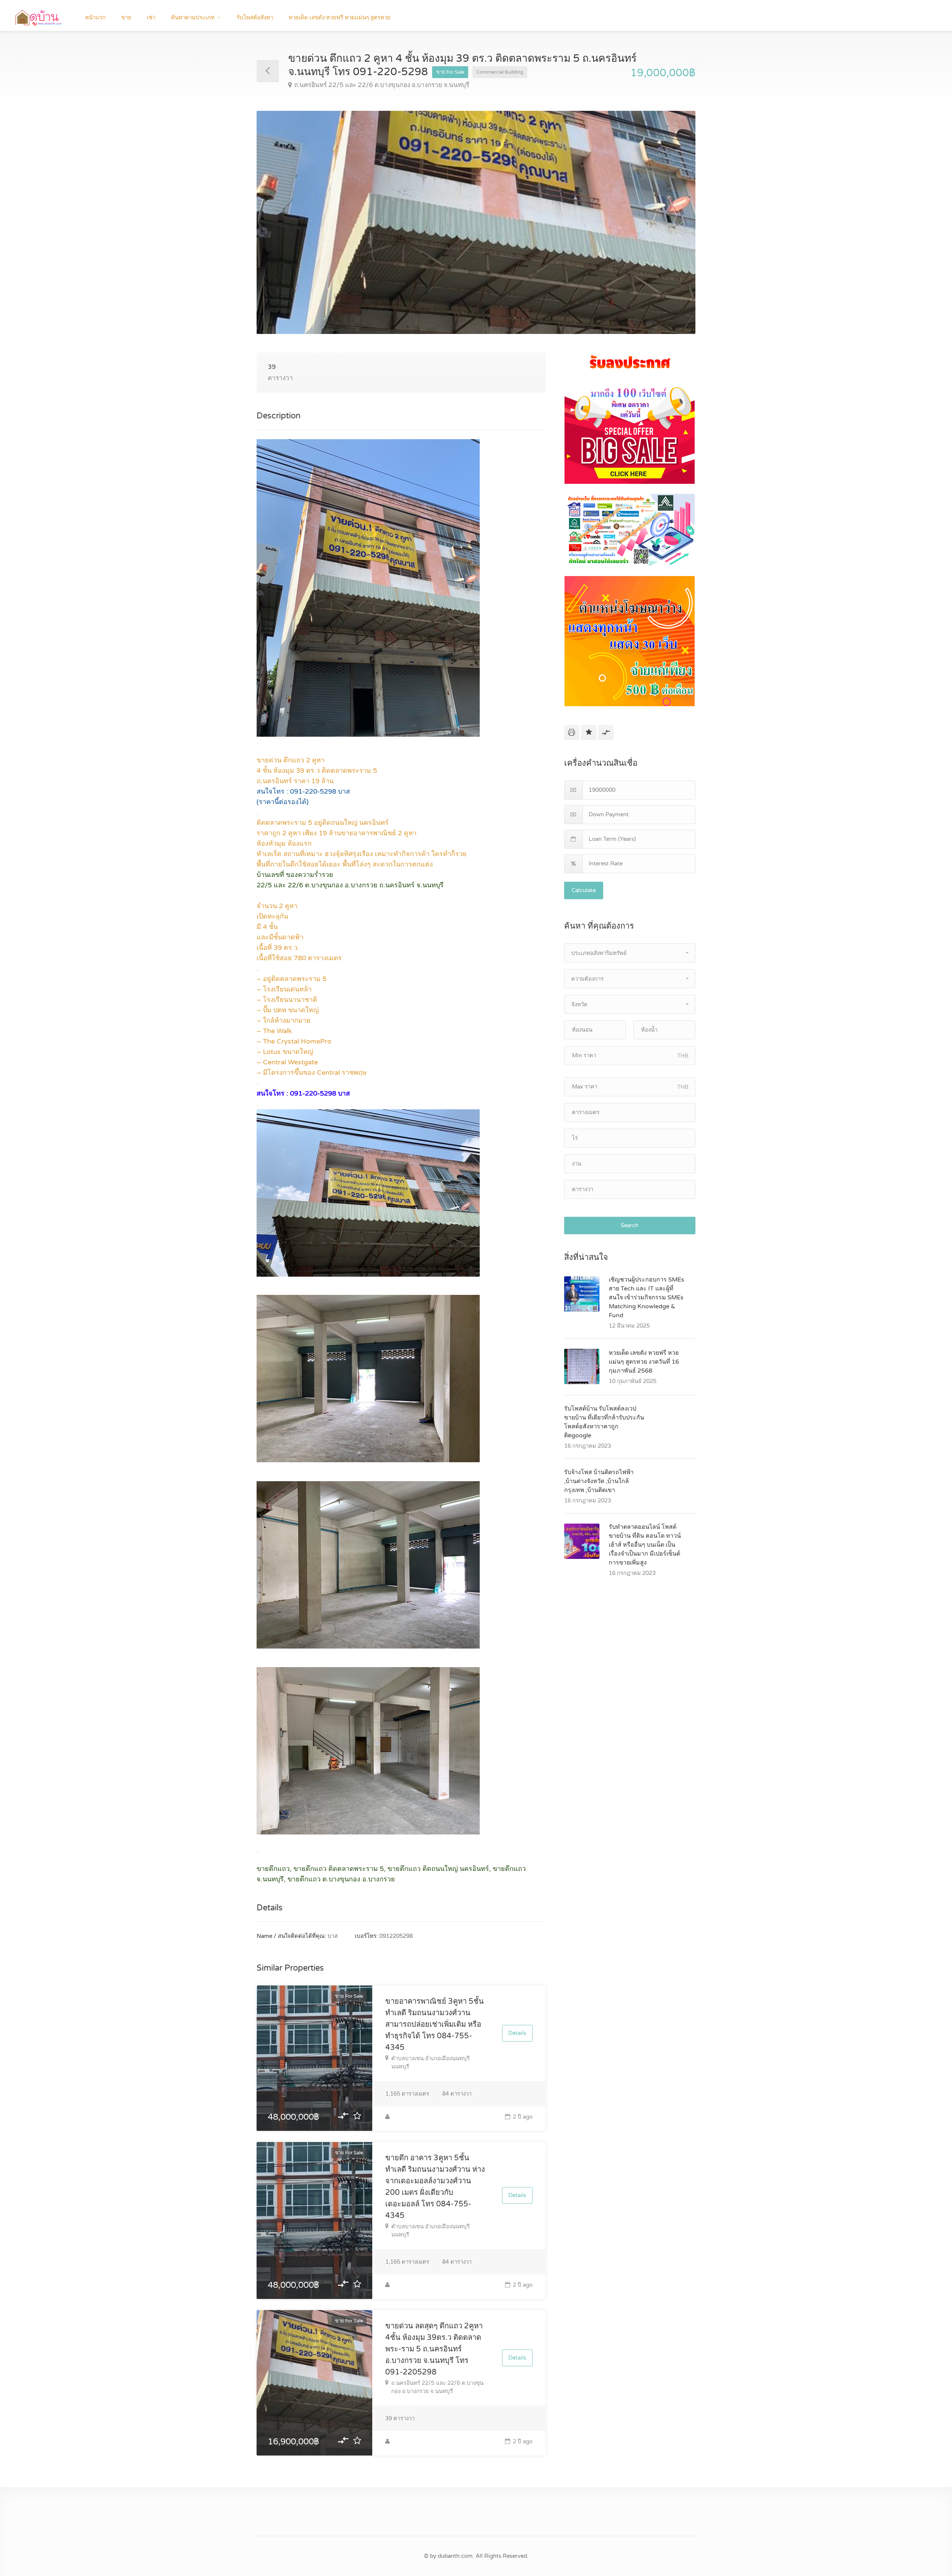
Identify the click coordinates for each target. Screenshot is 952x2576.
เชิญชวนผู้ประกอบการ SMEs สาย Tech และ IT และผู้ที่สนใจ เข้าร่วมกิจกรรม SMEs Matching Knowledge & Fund (647, 1297)
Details (517, 2033)
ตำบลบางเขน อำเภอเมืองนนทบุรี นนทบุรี (430, 2062)
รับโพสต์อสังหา (255, 17)
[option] (476, 222)
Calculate (584, 890)
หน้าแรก (95, 17)
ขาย (126, 17)
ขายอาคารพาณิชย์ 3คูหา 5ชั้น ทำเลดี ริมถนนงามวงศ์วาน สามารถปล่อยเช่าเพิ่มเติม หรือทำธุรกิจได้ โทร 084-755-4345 (435, 2025)
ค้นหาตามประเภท (193, 17)
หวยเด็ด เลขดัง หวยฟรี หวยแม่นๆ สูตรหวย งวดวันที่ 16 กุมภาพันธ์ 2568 (644, 1362)
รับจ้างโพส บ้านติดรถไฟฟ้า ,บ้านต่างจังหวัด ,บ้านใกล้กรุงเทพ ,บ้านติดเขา (599, 1481)
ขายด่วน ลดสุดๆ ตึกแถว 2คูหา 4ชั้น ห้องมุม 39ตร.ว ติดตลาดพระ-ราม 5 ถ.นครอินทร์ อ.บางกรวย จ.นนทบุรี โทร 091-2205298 (434, 2349)
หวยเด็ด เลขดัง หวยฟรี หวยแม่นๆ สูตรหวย (340, 17)
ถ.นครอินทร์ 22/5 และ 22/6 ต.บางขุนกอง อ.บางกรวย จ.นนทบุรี (382, 85)
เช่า (151, 17)
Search (630, 1225)
